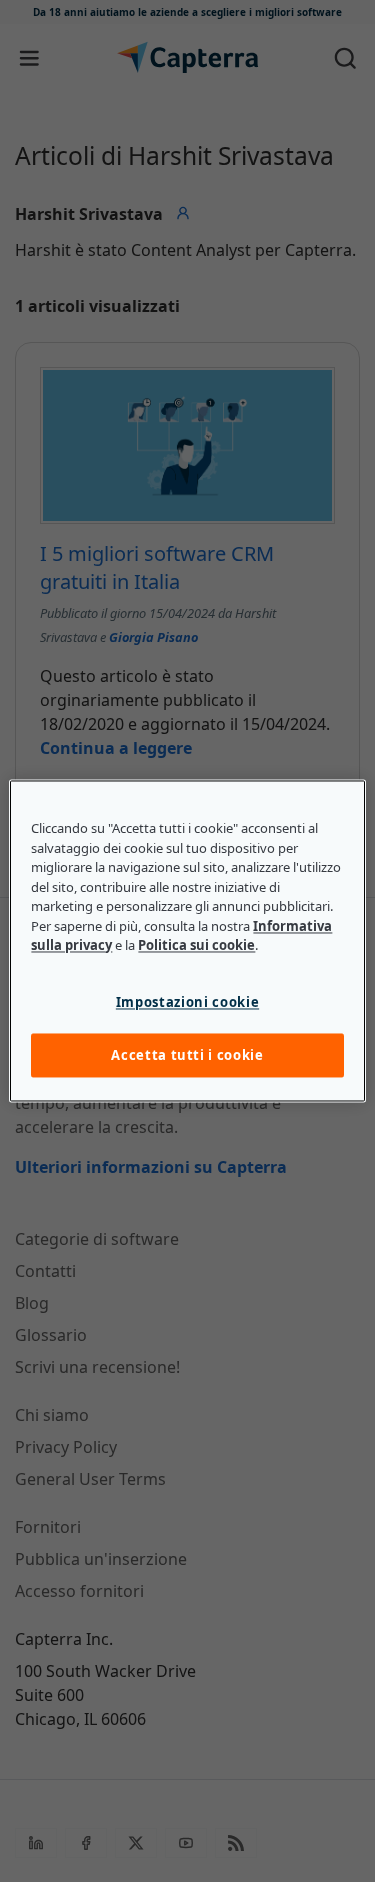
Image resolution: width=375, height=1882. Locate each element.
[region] (187, 940)
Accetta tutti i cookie (187, 1055)
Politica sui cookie (196, 946)
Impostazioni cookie (187, 1002)
